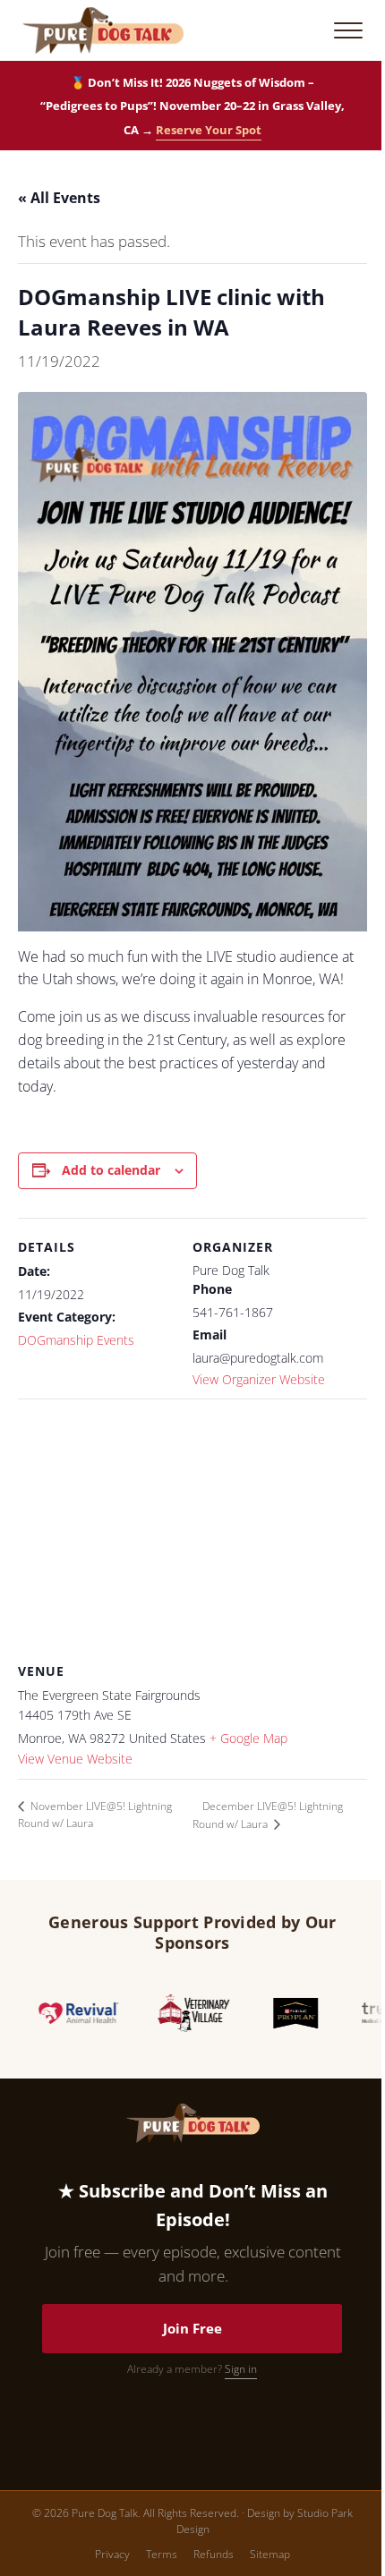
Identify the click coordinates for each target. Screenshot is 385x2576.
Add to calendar (111, 1170)
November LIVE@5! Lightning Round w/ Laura (95, 1815)
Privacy (112, 2554)
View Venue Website (75, 1759)
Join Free (192, 2328)
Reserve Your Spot (209, 130)
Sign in (241, 2369)
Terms (162, 2554)
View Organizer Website (259, 1379)
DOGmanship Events (76, 1340)
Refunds (214, 2554)
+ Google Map (248, 1738)
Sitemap (270, 2554)
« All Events (59, 198)
